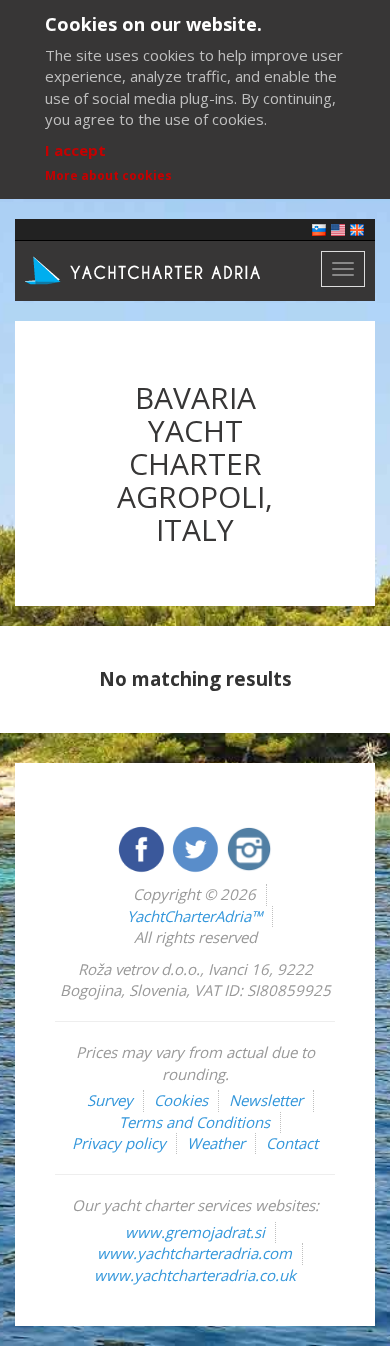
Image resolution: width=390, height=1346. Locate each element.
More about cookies (108, 175)
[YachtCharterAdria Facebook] (143, 847)
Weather (216, 1143)
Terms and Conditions (194, 1122)
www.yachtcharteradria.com (194, 1253)
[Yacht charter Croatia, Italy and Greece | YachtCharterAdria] (145, 269)
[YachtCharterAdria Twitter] (197, 847)
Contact (292, 1143)
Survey (110, 1100)
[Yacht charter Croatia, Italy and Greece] (338, 228)
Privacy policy (119, 1143)
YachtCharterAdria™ (194, 916)
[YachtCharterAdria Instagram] (249, 847)
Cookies (181, 1100)
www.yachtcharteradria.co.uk (195, 1275)
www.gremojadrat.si (195, 1232)
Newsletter (266, 1100)
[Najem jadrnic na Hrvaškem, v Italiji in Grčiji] (319, 228)
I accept (75, 150)
